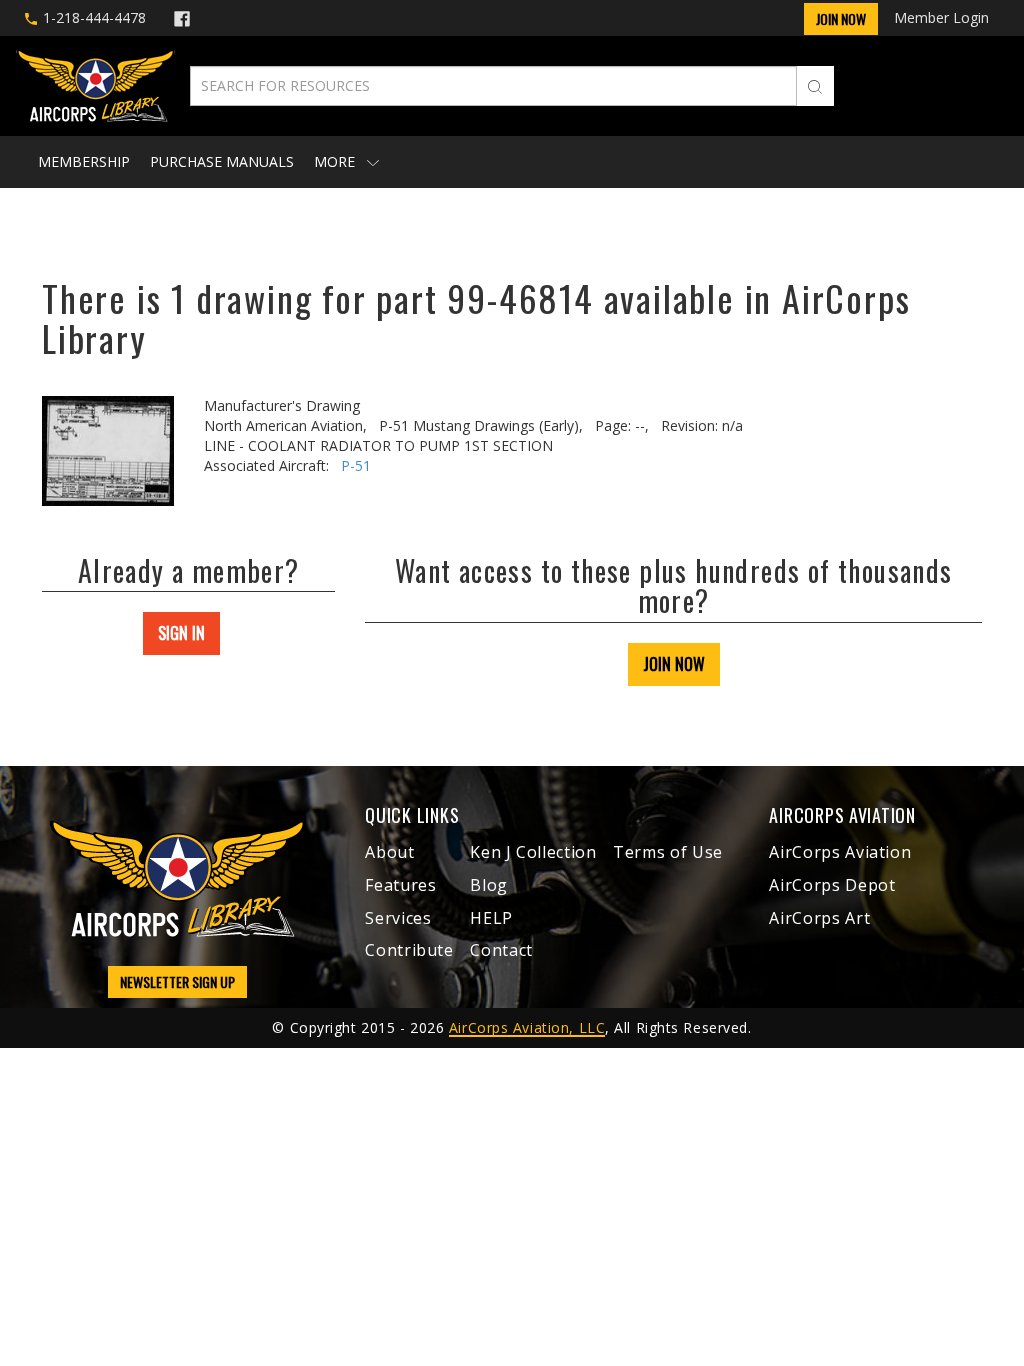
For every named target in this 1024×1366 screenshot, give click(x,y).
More (336, 161)
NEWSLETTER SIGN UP (177, 981)
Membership (84, 161)
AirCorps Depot (832, 885)
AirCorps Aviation (840, 852)
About (389, 852)
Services (398, 918)
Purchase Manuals (222, 161)
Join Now (841, 18)
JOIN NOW (674, 664)
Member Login (941, 17)
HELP (491, 918)
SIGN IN (181, 633)
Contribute (409, 950)
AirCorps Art (819, 918)
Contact (501, 950)
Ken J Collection (533, 852)
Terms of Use (668, 852)
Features (400, 885)
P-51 (356, 465)
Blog (489, 885)
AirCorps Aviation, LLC (527, 1027)
